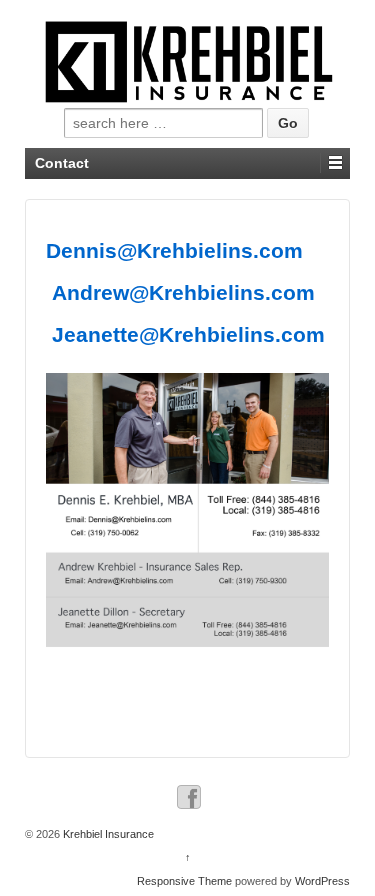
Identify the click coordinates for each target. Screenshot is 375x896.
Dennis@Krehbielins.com (174, 250)
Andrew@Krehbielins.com (183, 292)
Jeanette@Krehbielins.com (188, 334)
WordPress (322, 881)
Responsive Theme (184, 881)
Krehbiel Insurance (107, 834)
